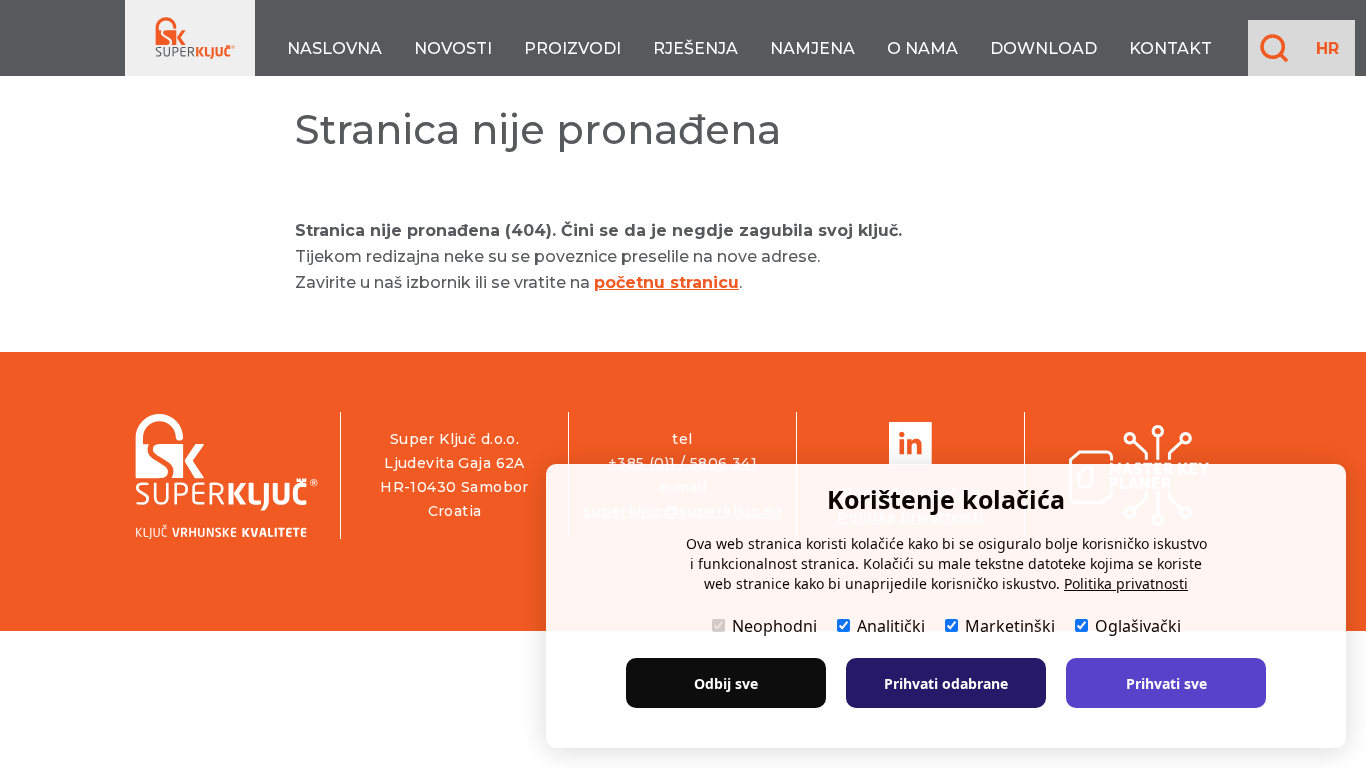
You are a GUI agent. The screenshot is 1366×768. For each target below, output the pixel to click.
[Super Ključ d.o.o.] (226, 475)
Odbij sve (726, 683)
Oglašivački (1138, 626)
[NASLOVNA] (190, 38)
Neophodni (774, 626)
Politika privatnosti (1126, 583)
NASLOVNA (334, 48)
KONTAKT (1170, 48)
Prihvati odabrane (946, 683)
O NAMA (922, 48)
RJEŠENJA (695, 48)
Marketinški (1010, 626)
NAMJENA (812, 48)
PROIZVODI (572, 48)
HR (1327, 48)
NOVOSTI (453, 48)
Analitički (891, 626)
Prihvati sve (1166, 683)
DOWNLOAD (1043, 48)
